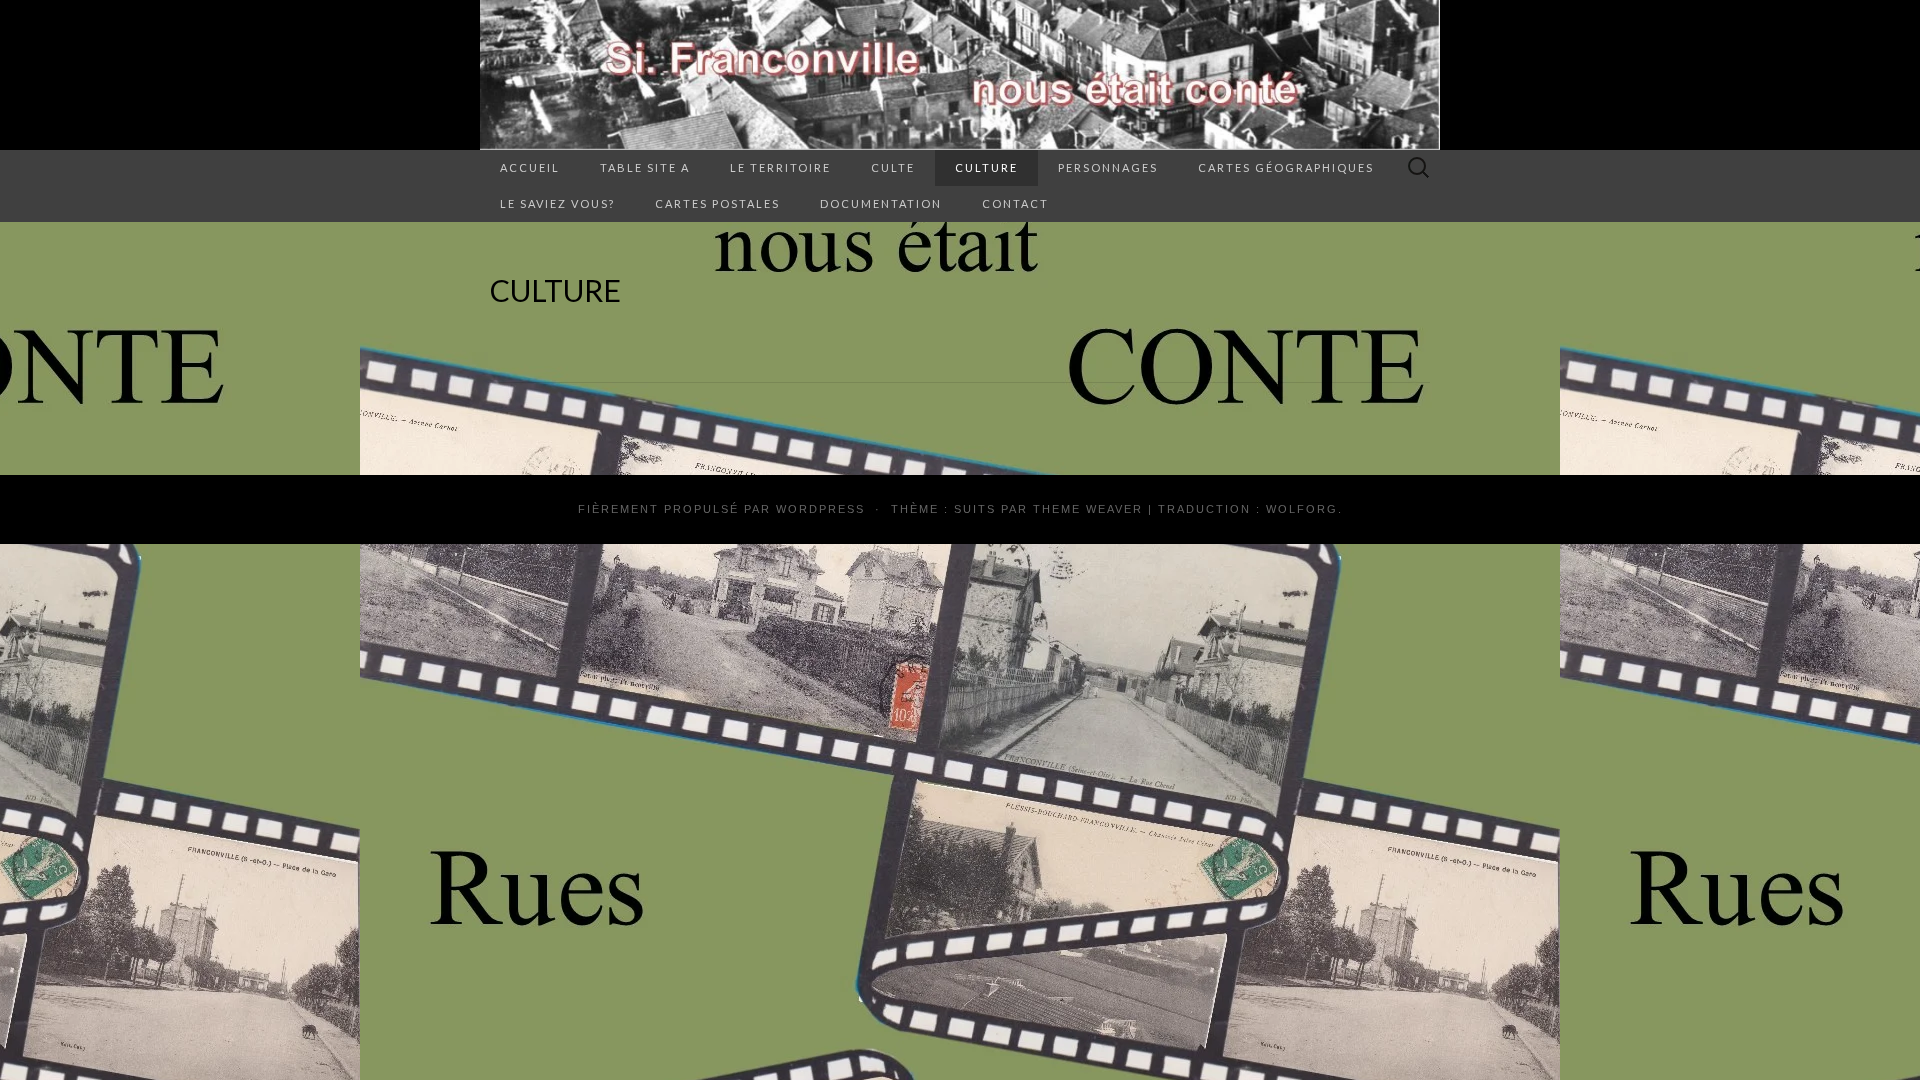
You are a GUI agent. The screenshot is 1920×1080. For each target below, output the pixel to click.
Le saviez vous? (557, 203)
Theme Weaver (1088, 509)
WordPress (820, 509)
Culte (893, 167)
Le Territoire (780, 167)
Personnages (1108, 167)
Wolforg (1302, 509)
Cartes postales (717, 203)
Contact (1015, 203)
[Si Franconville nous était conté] (960, 75)
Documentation (881, 203)
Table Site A (645, 167)
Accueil (530, 167)
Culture (986, 167)
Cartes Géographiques (1286, 167)
